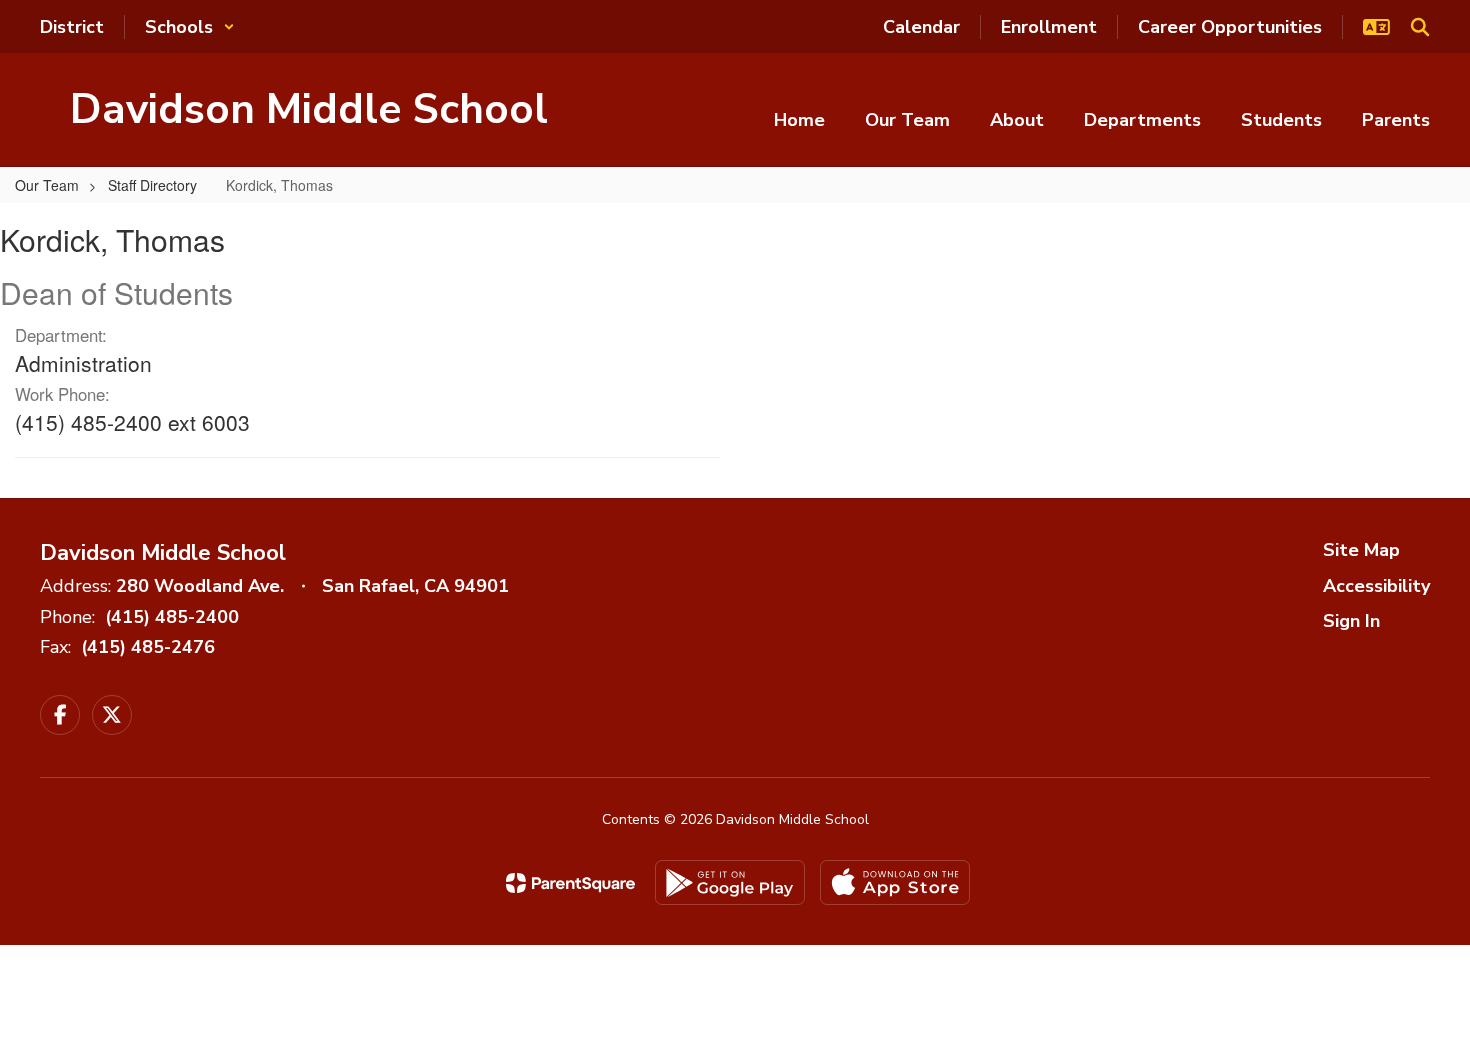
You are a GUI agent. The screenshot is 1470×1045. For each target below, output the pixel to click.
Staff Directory (152, 185)
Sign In (1351, 621)
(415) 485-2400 (172, 617)
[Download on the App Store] (895, 882)
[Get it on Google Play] (730, 882)
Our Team (47, 185)
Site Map (1361, 550)
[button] (190, 27)
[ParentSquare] (570, 883)
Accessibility (1376, 586)
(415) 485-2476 (148, 647)
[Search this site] (1420, 27)
